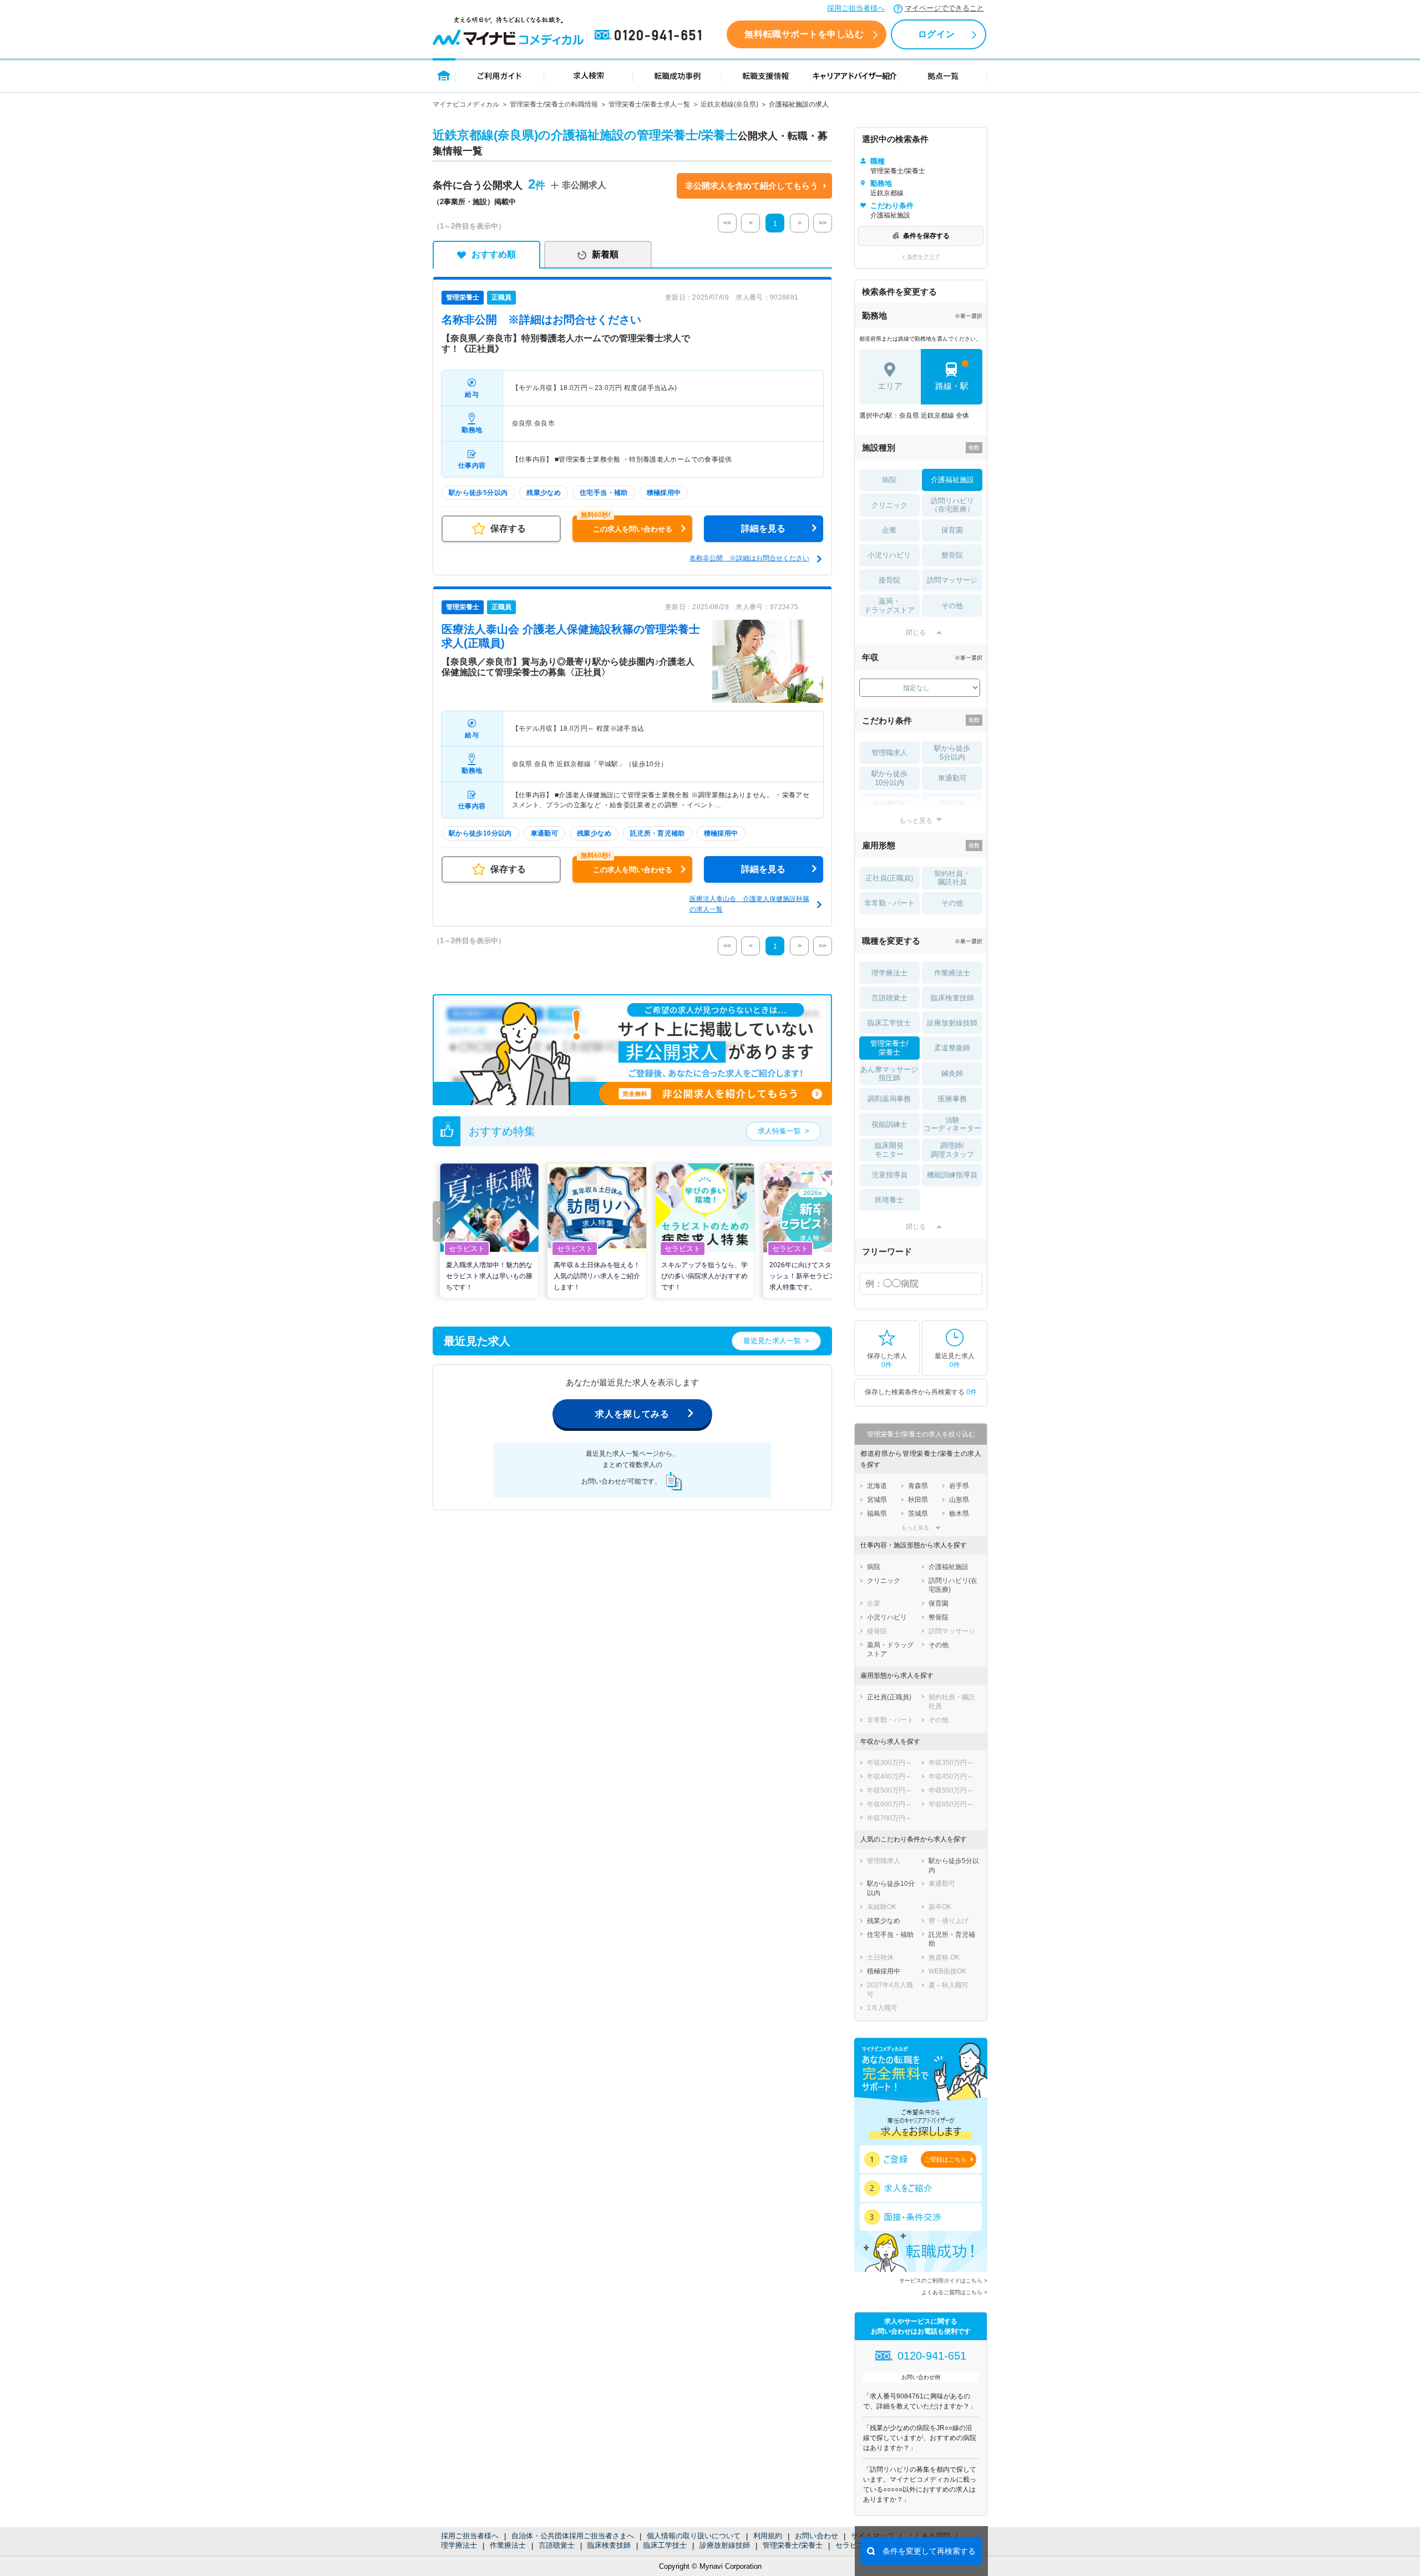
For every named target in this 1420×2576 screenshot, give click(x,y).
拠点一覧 (943, 75)
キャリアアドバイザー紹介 (855, 75)
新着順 (605, 254)
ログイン (936, 34)
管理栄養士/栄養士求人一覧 (649, 104)
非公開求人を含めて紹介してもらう (752, 186)
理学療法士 (459, 2545)
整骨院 (952, 555)
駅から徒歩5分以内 (952, 753)
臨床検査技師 (609, 2545)
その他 (952, 606)
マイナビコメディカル (466, 104)
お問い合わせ (816, 2536)
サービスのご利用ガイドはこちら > (943, 2281)
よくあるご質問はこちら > (954, 2292)
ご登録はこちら (945, 2159)
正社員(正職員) (889, 878)
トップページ (444, 75)
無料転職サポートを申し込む (804, 34)
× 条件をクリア (921, 257)
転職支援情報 (766, 75)
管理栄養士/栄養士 (793, 2545)
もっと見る (916, 820)
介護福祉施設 (952, 480)
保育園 (952, 530)
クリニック (889, 505)
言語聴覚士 (557, 2545)
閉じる (916, 632)
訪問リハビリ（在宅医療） (952, 505)
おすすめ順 (494, 254)
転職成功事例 (677, 75)
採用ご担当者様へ (856, 8)
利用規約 (768, 2536)
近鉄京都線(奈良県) (729, 104)
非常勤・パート (889, 903)
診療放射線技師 (725, 2545)
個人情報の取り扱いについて (694, 2536)
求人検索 (589, 75)
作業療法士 (508, 2545)
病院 (889, 480)
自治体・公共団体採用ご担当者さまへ (573, 2536)
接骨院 (889, 580)
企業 (889, 530)
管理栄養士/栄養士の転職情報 (554, 104)
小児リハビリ (889, 555)
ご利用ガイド (500, 75)
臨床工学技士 (665, 2545)
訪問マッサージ (952, 580)
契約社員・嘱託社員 (952, 878)
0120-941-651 (650, 36)
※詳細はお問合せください (541, 320)
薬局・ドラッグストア (889, 606)
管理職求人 (889, 753)
